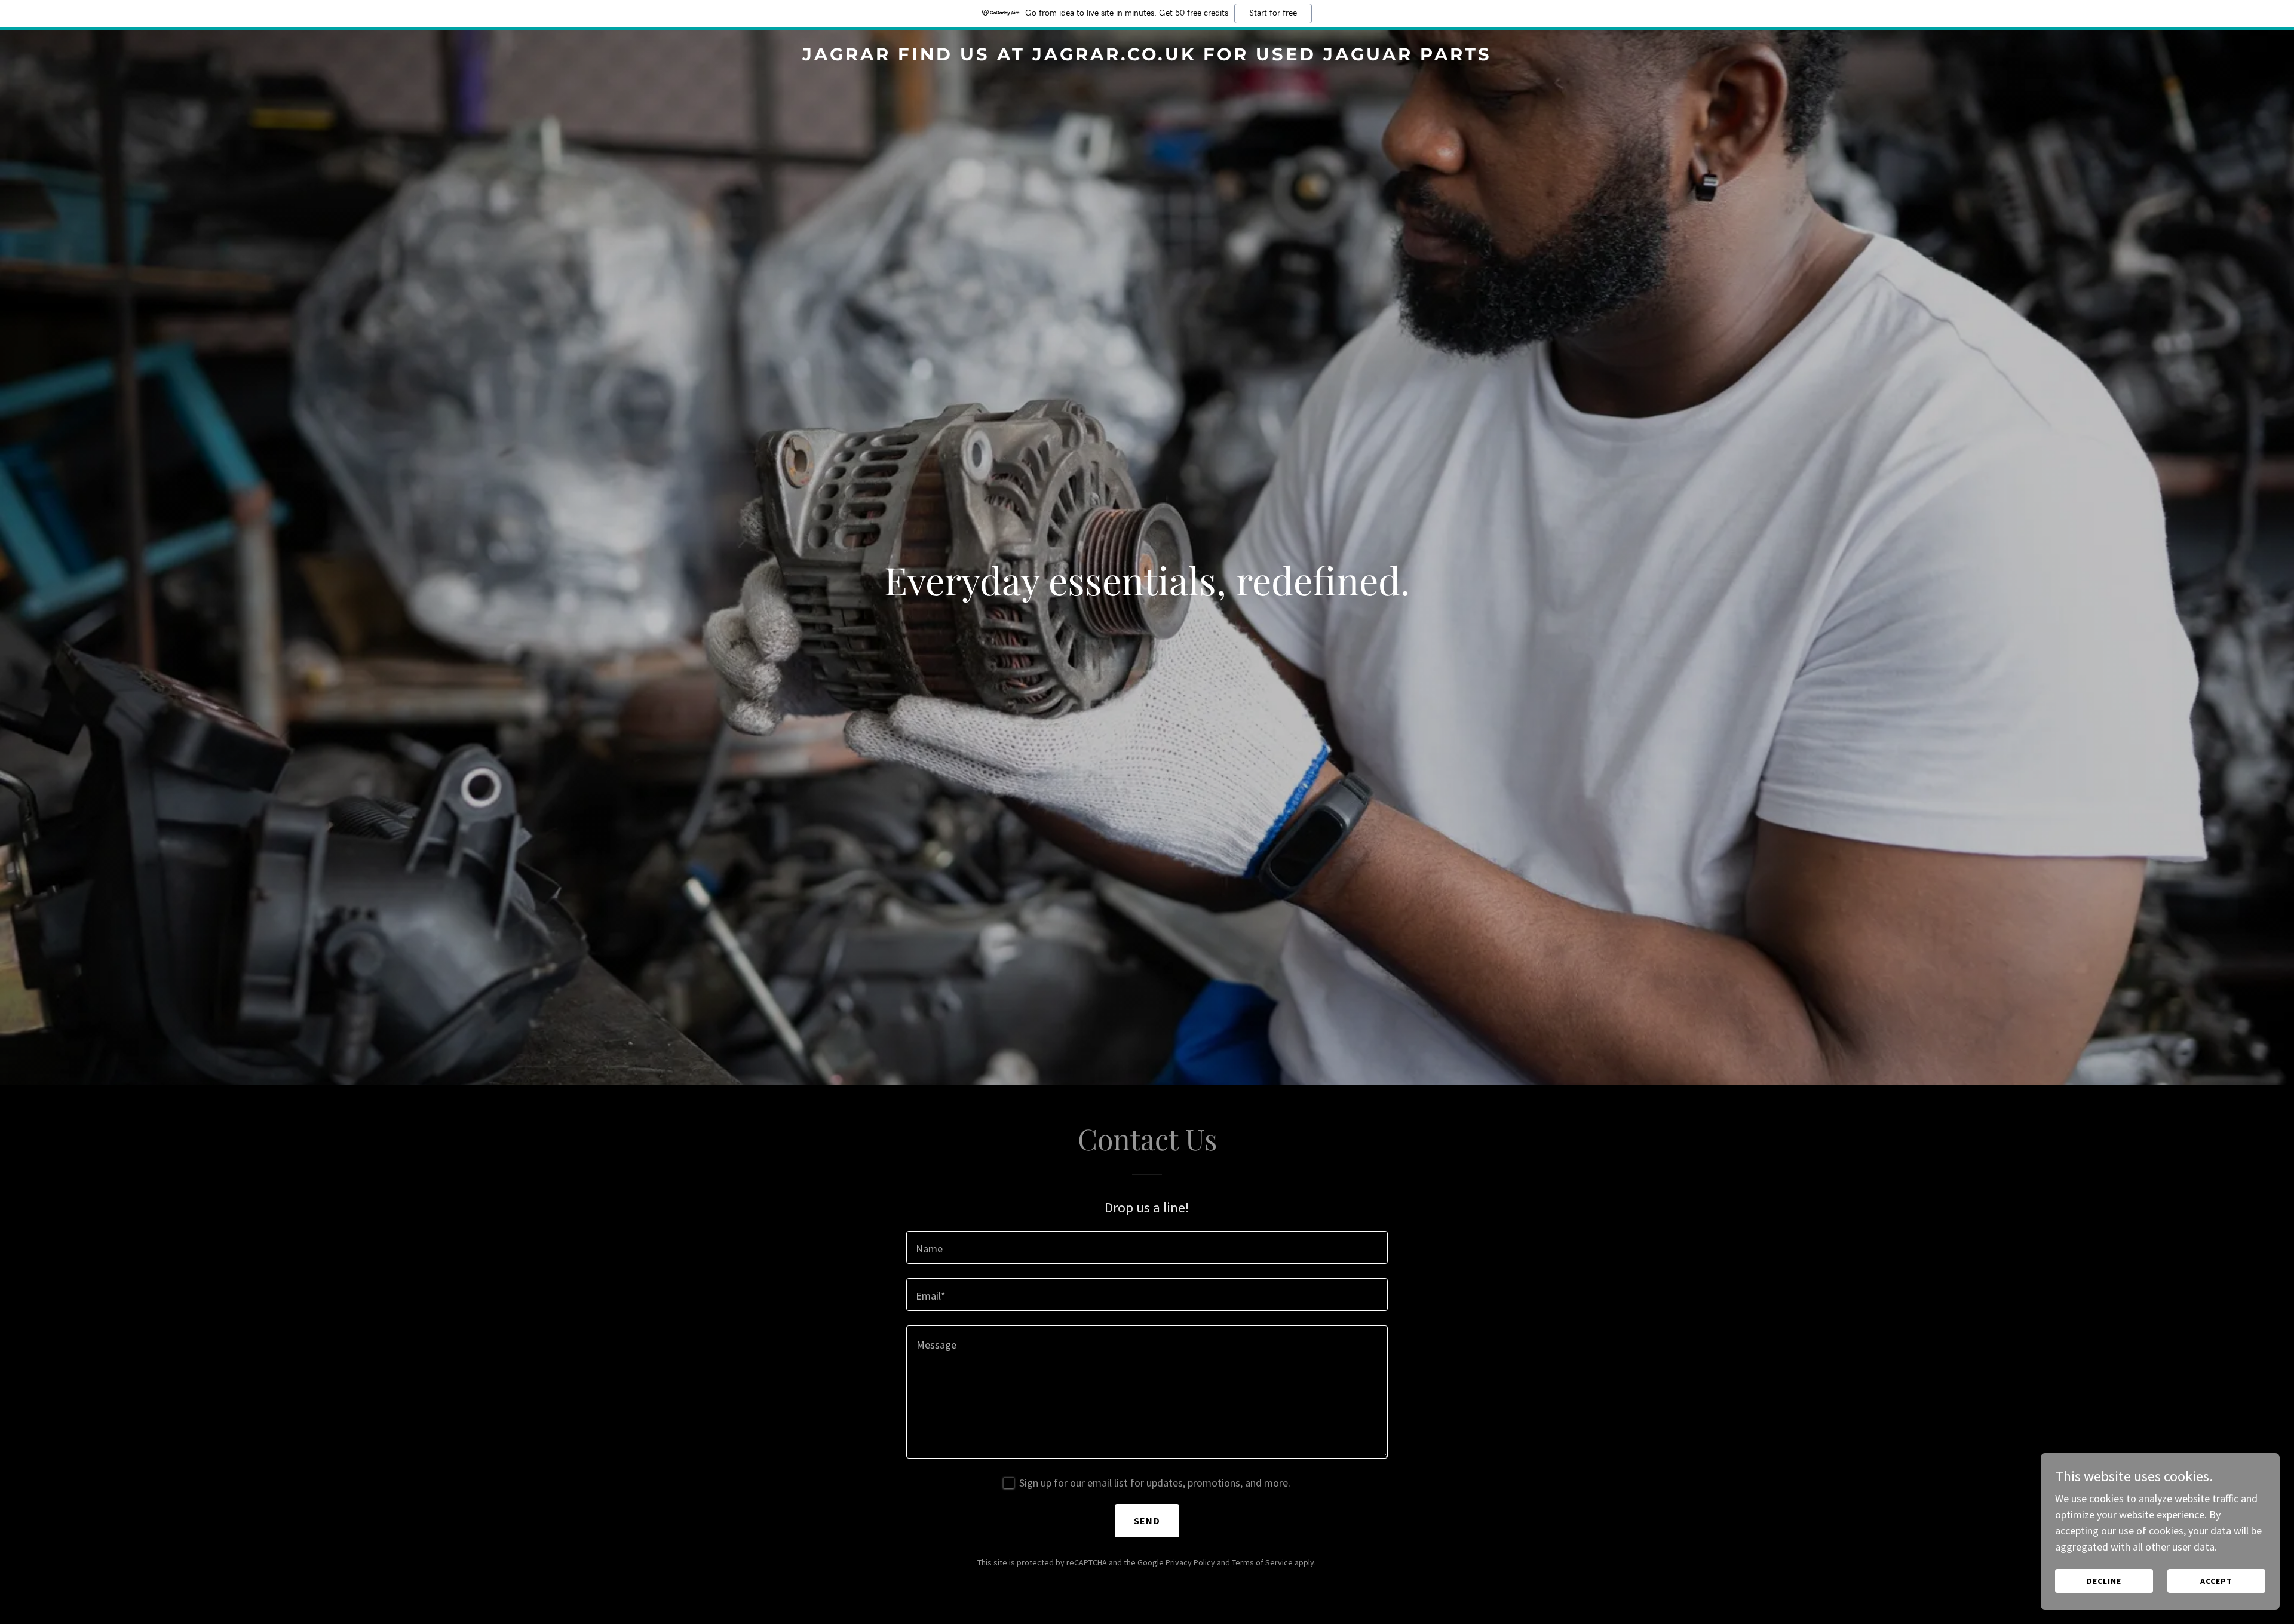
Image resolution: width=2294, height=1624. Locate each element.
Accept (2216, 1581)
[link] (1147, 56)
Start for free (1273, 13)
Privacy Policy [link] (1190, 1562)
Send (1147, 1521)
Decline (2104, 1581)
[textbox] (1147, 1247)
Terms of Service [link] (1262, 1562)
